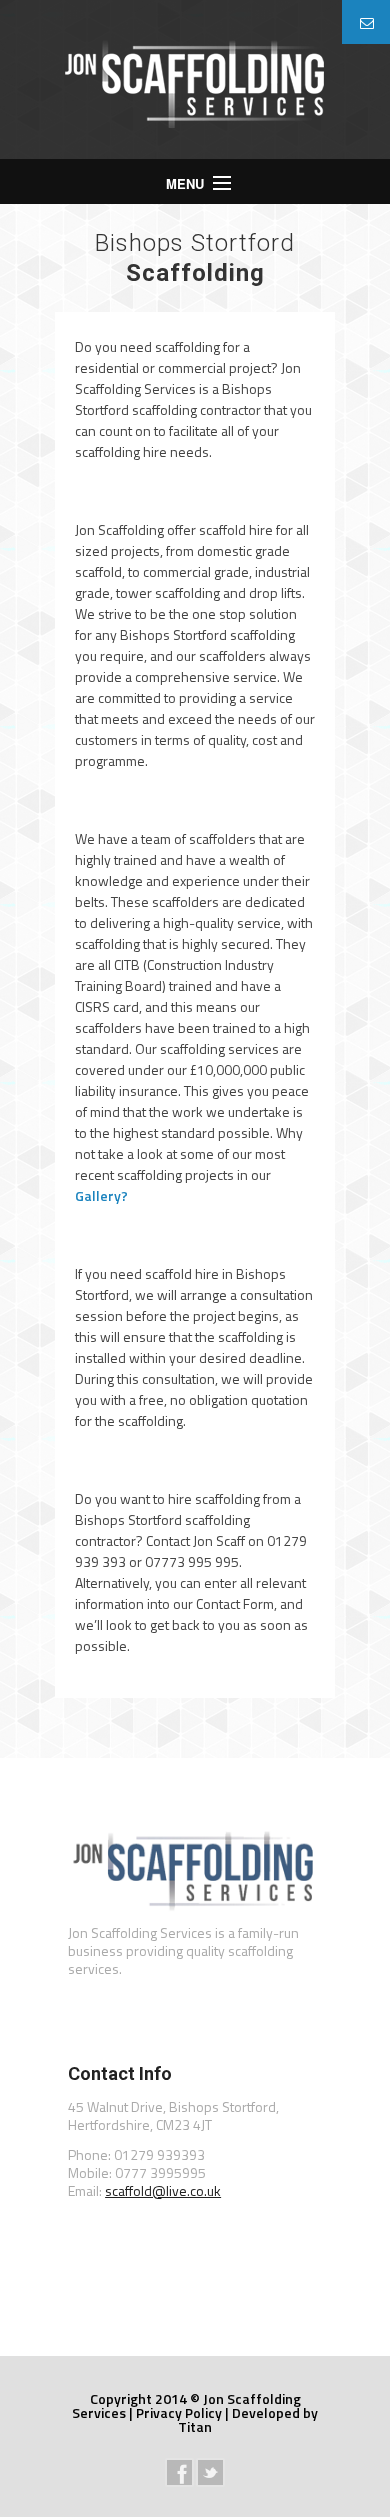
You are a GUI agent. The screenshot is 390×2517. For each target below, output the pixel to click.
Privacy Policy (179, 2412)
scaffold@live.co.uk (163, 2190)
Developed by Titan (248, 2419)
